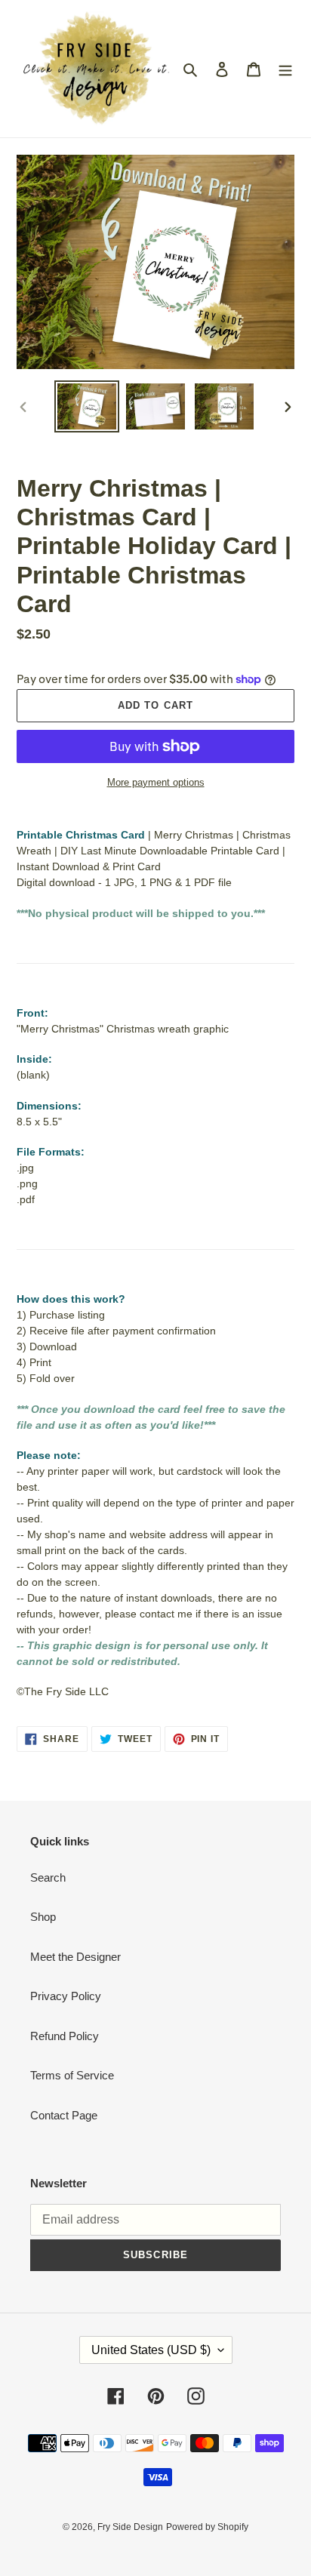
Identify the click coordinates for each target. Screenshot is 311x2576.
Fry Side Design (130, 2527)
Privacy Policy (66, 1996)
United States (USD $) (151, 2350)
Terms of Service (72, 2075)
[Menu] (285, 69)
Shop (43, 1917)
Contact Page (64, 2115)
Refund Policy (65, 2036)
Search (48, 1877)
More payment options (156, 782)
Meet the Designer (75, 1957)
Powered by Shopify (207, 2527)
